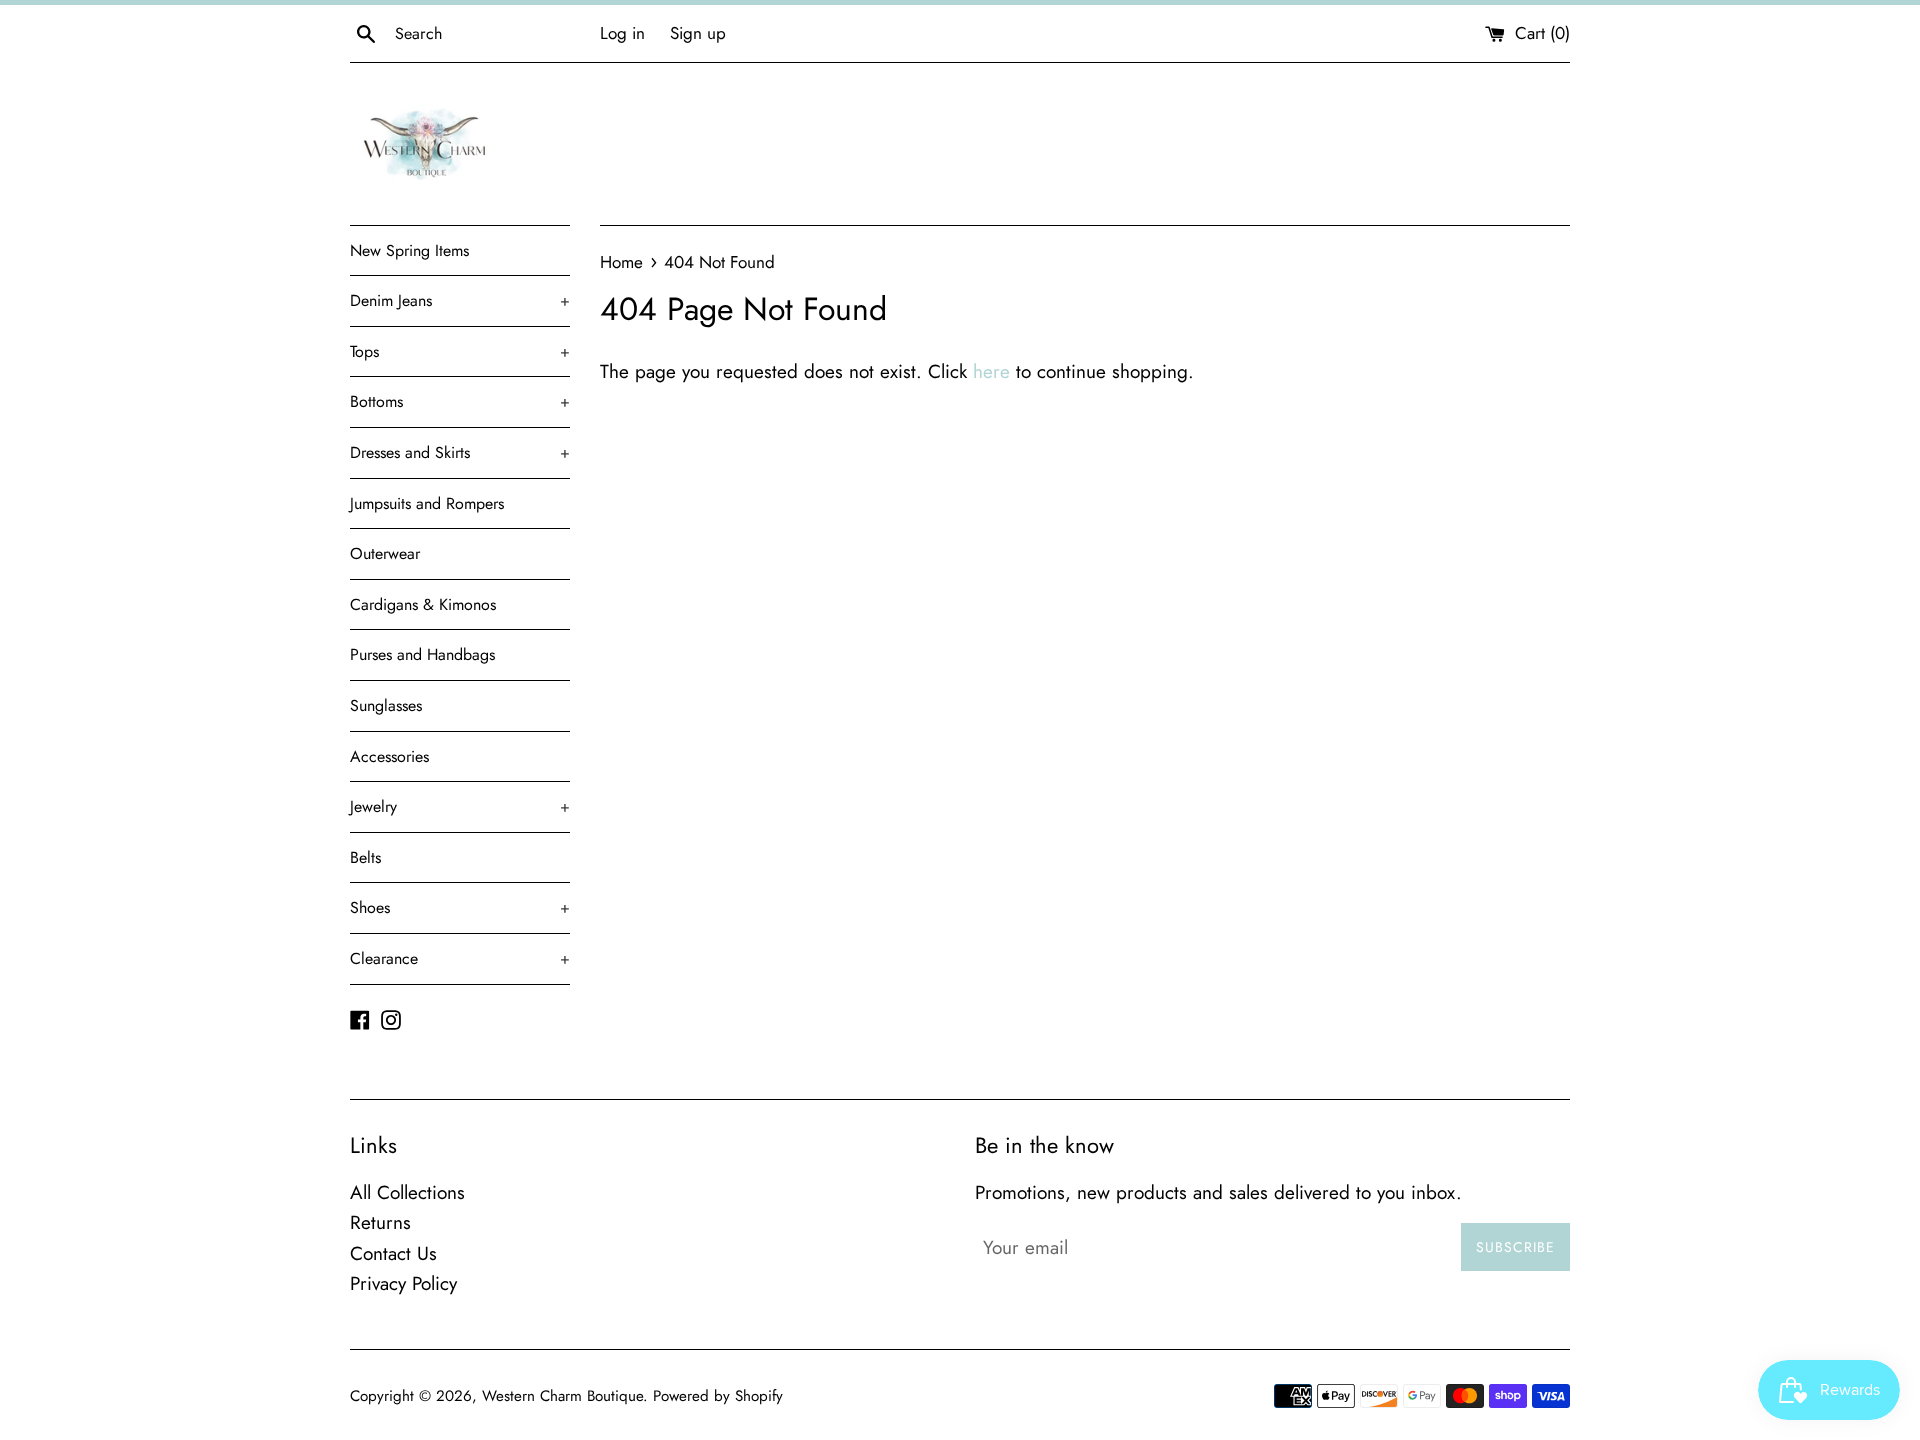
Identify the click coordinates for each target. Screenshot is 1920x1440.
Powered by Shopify (718, 1396)
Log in (622, 33)
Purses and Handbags (422, 654)
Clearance (460, 958)
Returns (380, 1222)
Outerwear (385, 553)
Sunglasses (386, 705)
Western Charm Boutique (562, 1396)
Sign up (698, 33)
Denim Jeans (460, 300)
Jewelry (460, 806)
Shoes (460, 907)
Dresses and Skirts (460, 452)
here (991, 371)
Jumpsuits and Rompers (427, 503)
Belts (365, 857)
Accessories (389, 756)
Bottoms (460, 401)
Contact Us (393, 1253)
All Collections (407, 1192)
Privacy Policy (403, 1283)
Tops (460, 351)
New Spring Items (409, 250)
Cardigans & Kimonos (423, 604)
